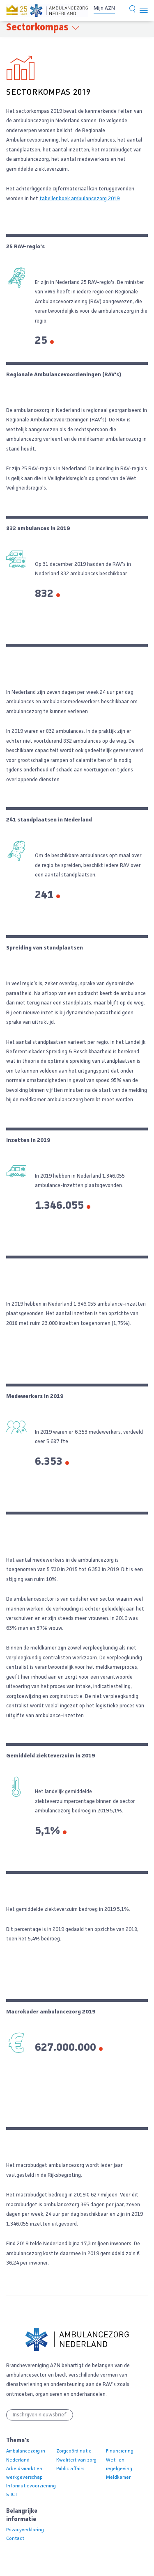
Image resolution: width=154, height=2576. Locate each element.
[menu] (144, 11)
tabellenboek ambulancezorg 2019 (79, 199)
